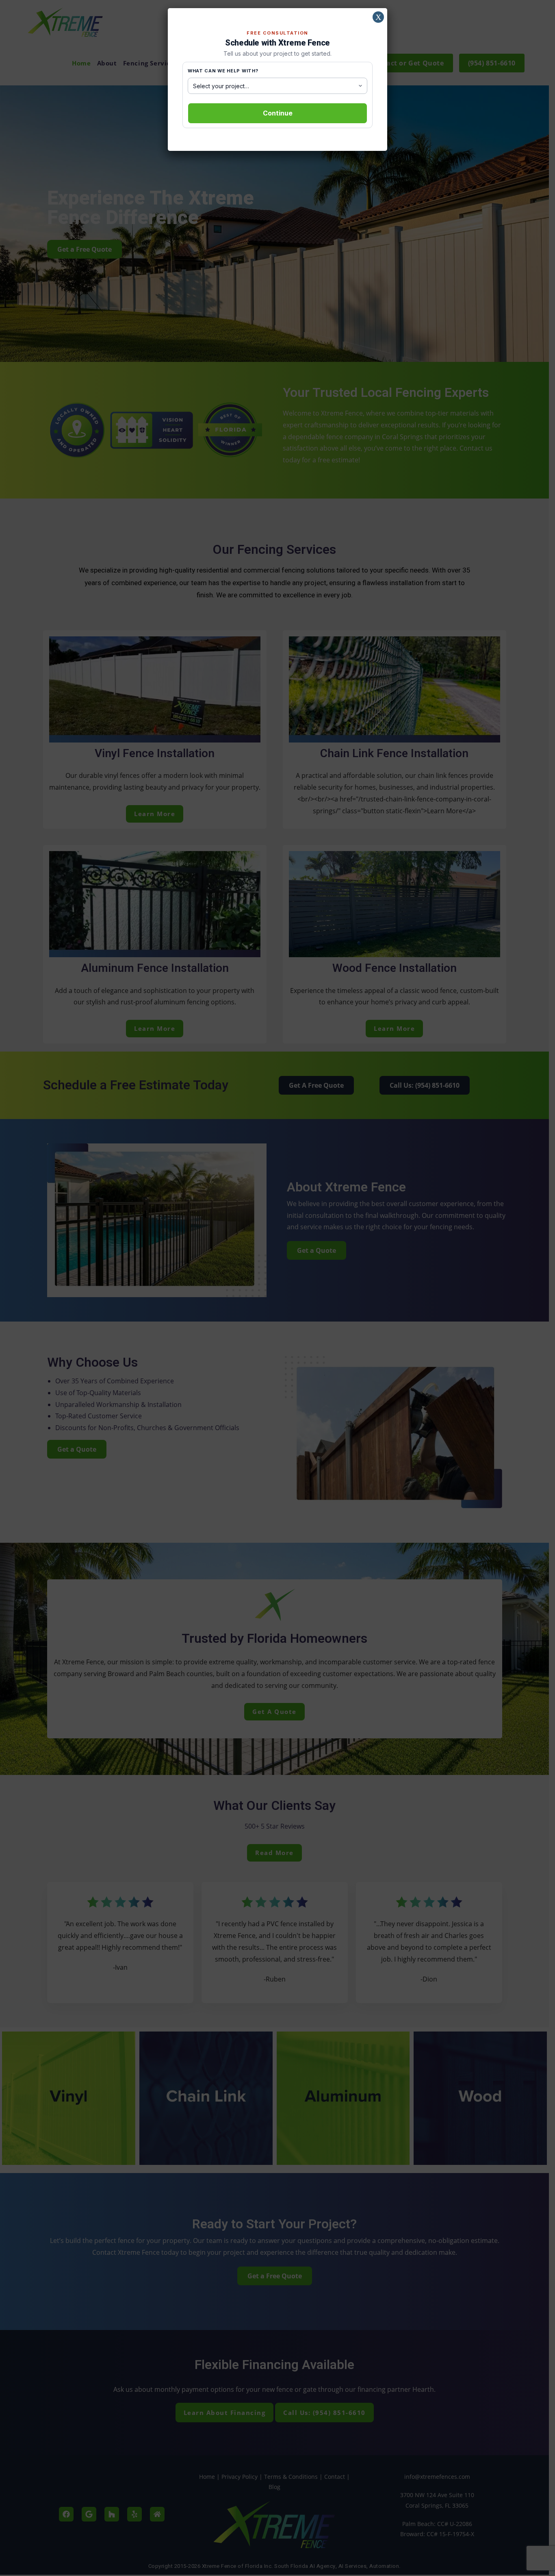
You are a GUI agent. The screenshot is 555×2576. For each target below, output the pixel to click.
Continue (278, 113)
